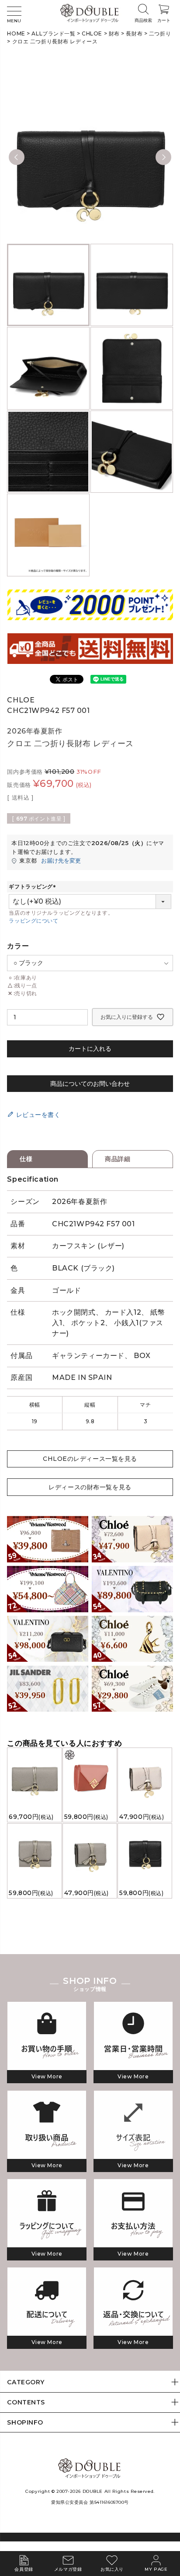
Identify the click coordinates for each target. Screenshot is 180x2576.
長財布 (134, 33)
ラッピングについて (33, 921)
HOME (16, 33)
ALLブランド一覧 (53, 33)
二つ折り (160, 33)
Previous (17, 157)
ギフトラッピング (33, 886)
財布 (114, 33)
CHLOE (92, 33)
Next (163, 157)
